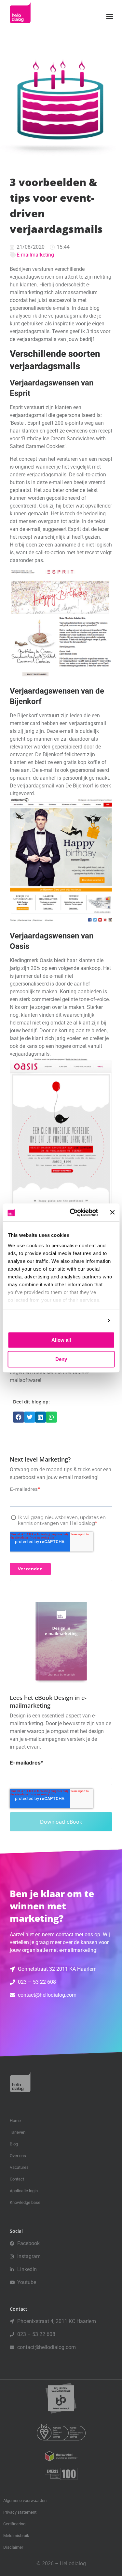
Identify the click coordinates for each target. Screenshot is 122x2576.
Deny (61, 1359)
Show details (87, 1320)
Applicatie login (24, 2191)
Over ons (18, 2156)
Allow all (61, 1340)
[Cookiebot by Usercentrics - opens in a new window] (73, 1213)
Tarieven (18, 2132)
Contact (17, 2179)
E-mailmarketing (35, 255)
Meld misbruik (16, 2536)
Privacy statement (20, 2512)
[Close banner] (112, 1213)
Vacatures (19, 2167)
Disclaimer (13, 2547)
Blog (14, 2144)
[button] (110, 17)
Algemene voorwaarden (25, 2501)
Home (15, 2121)
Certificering (14, 2524)
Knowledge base (25, 2202)
